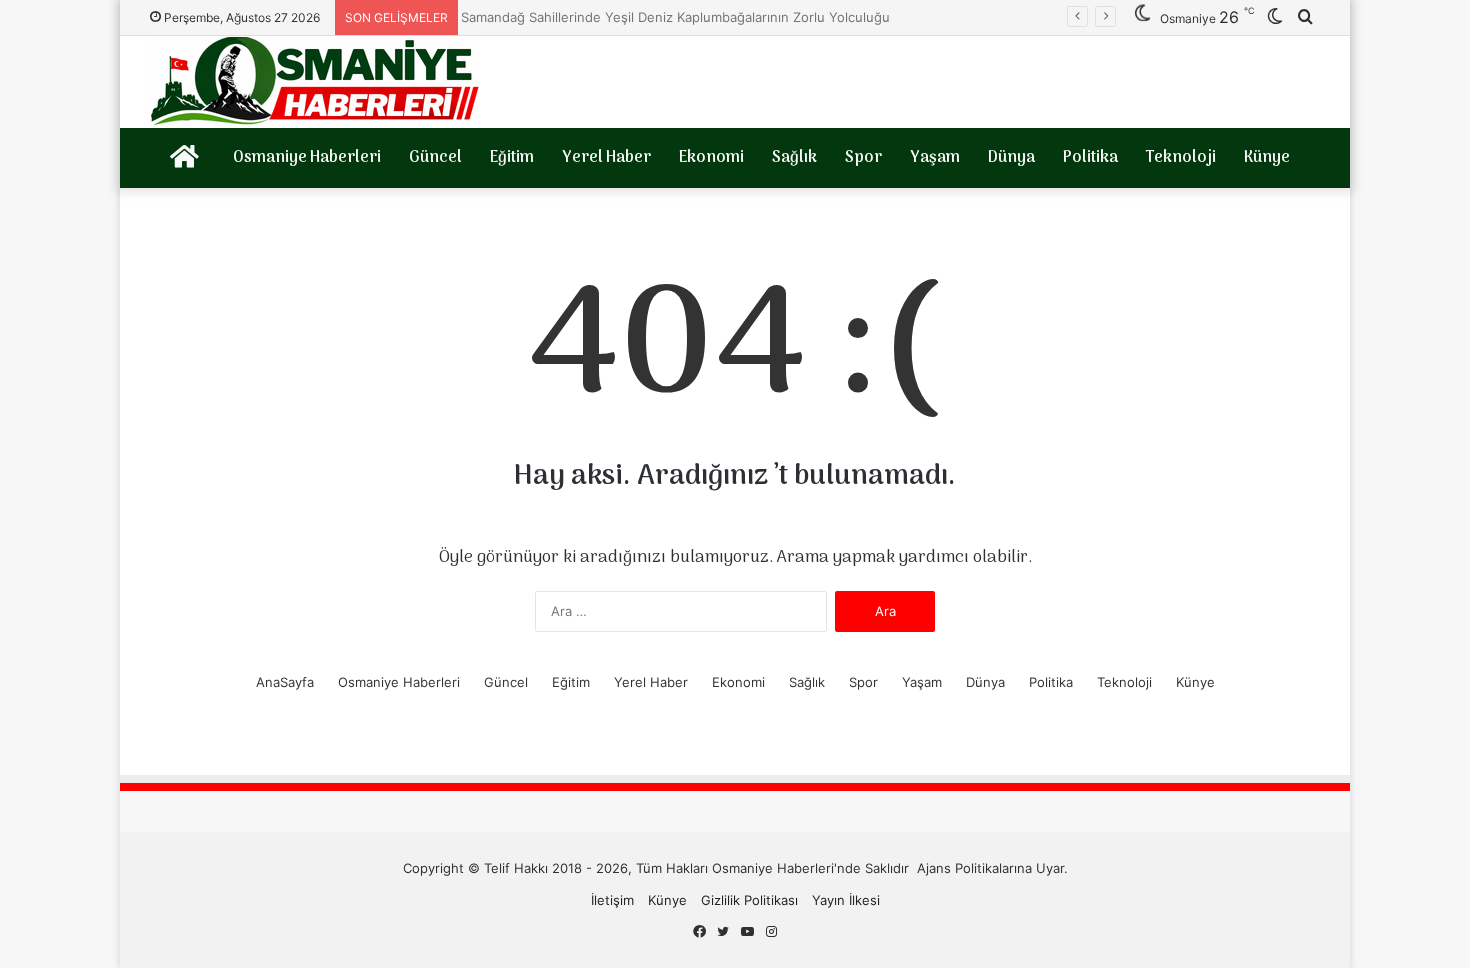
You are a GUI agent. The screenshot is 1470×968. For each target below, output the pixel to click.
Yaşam (935, 158)
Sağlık (794, 158)
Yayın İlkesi (846, 900)
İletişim (612, 900)
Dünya (1011, 158)
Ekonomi (711, 158)
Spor (863, 158)
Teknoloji (1181, 158)
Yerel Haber (606, 158)
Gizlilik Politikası (749, 900)
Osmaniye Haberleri (307, 158)
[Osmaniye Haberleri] (315, 82)
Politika (1090, 158)
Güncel (435, 158)
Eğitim (512, 158)
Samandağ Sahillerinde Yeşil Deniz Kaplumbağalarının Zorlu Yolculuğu (662, 17)
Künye (1267, 158)
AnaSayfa (285, 682)
